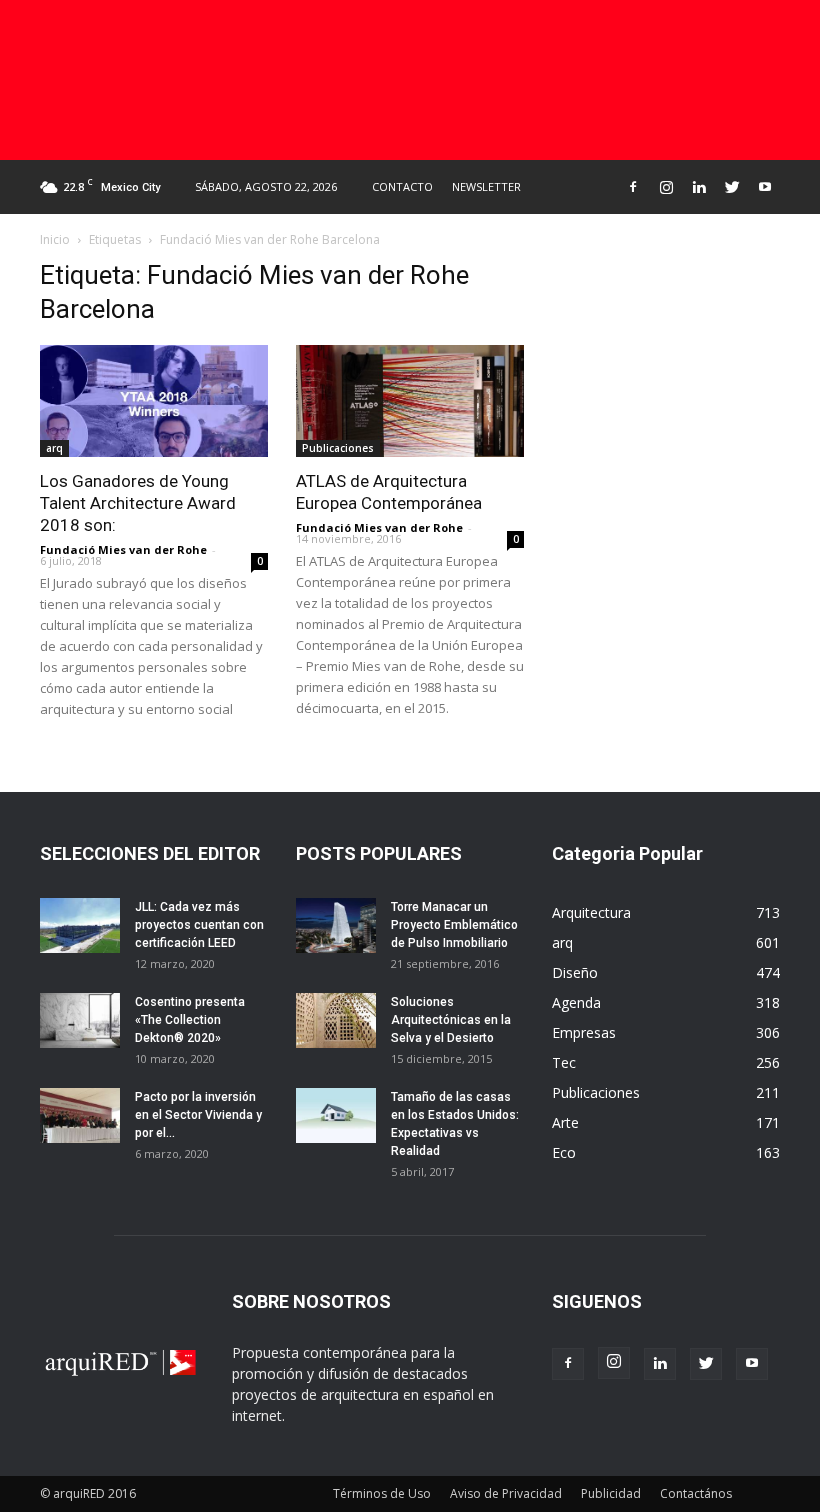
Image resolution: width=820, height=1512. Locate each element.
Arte (565, 1122)
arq (54, 448)
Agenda (576, 1002)
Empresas (584, 1032)
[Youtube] (765, 187)
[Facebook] (633, 187)
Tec (564, 1062)
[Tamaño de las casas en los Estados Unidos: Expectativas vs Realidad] (336, 1115)
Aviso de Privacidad (506, 1493)
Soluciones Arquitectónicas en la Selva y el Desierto (451, 1020)
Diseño (575, 972)
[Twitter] (732, 187)
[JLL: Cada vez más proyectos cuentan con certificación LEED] (80, 925)
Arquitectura (591, 912)
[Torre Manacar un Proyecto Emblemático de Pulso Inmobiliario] (336, 925)
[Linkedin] (699, 187)
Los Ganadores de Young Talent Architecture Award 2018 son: (138, 503)
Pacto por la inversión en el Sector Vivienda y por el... (198, 1115)
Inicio (55, 239)
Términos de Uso (382, 1493)
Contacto (402, 186)
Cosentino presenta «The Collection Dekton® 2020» (190, 1020)
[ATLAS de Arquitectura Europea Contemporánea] (410, 401)
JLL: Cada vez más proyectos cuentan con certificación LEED (199, 925)
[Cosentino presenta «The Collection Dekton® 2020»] (80, 1020)
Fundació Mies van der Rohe (123, 549)
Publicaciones (338, 448)
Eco (564, 1152)
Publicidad (611, 1493)
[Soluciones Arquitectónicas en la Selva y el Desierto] (336, 1020)
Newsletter (486, 186)
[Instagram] (666, 187)
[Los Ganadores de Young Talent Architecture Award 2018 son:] (154, 401)
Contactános (696, 1493)
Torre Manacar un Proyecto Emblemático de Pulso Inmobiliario (454, 925)
